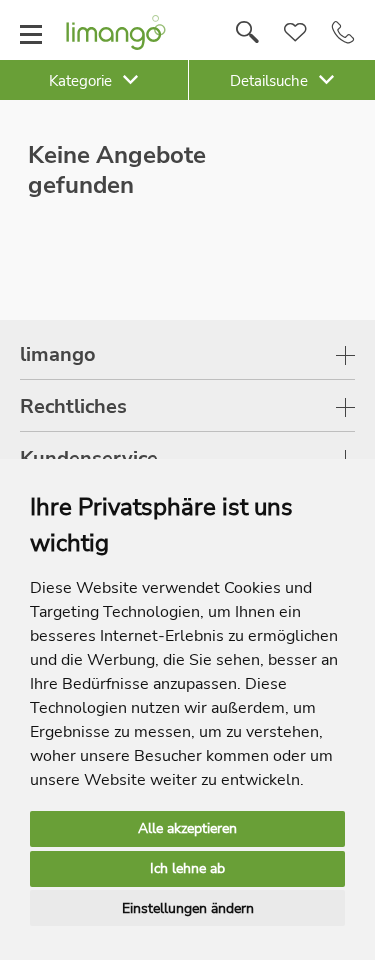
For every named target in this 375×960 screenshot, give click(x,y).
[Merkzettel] (295, 33)
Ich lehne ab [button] (187, 868)
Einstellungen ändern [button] (188, 908)
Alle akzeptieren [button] (187, 828)
